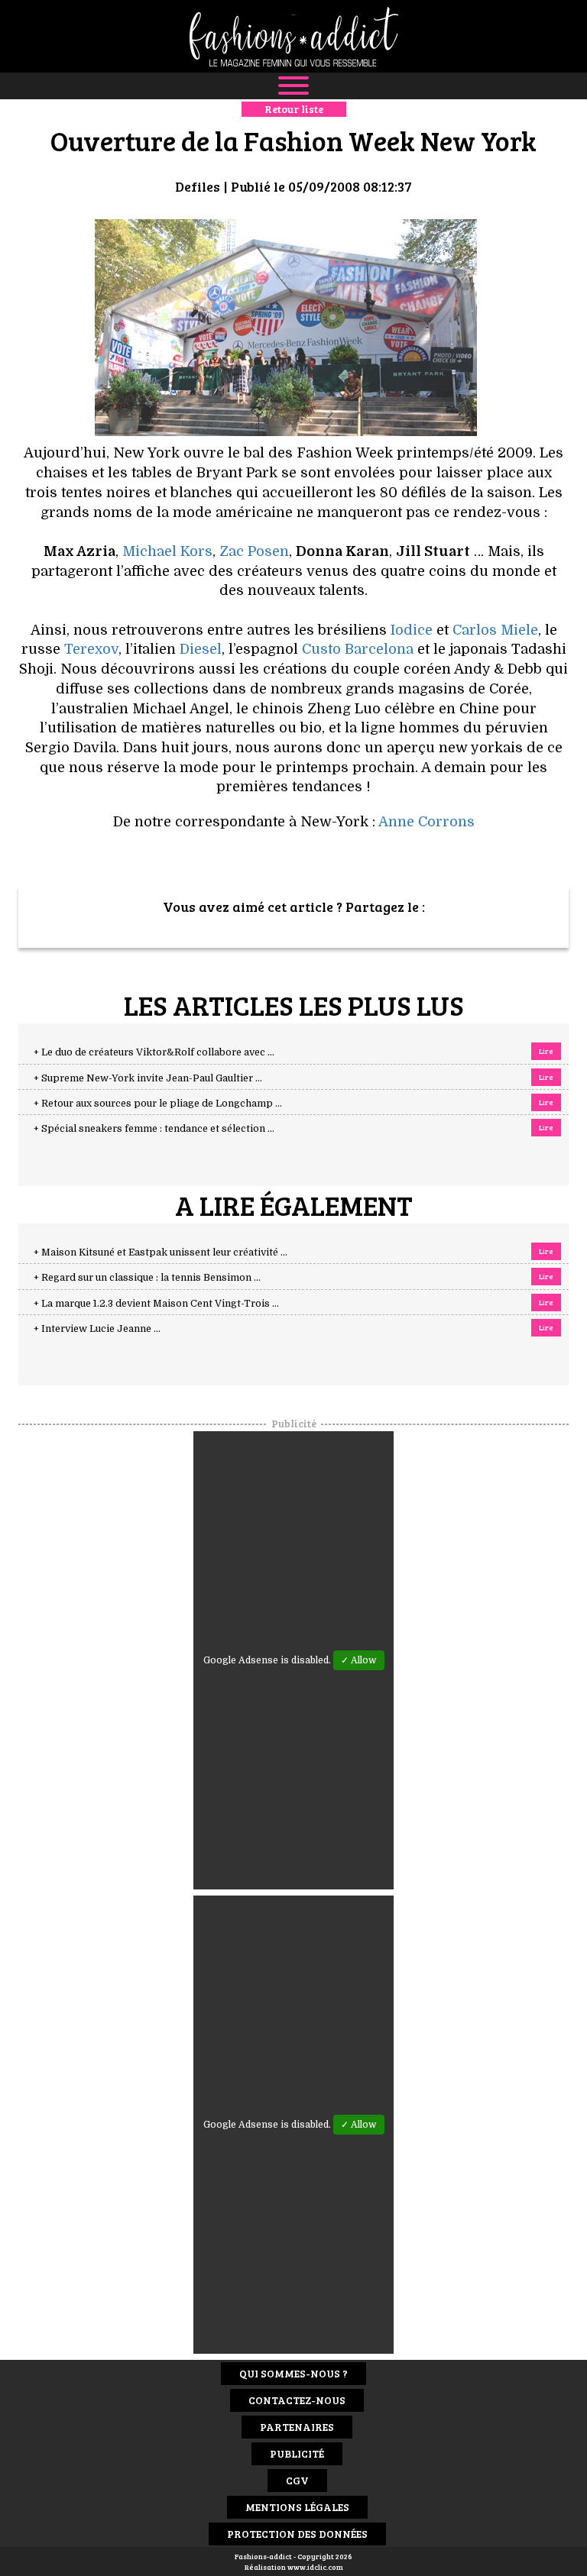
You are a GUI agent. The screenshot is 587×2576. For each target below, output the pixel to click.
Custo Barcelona (358, 649)
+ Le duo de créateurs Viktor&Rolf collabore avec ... (154, 1052)
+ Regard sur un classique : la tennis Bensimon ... (147, 1278)
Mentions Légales (297, 2507)
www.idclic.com (315, 2567)
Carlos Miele (495, 630)
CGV (297, 2480)
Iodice (412, 630)
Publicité (297, 2453)
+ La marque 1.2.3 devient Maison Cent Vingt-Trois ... (156, 1304)
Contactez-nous (297, 2400)
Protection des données (297, 2534)
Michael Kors (167, 551)
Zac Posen (254, 551)
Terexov (91, 649)
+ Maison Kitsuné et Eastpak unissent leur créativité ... (161, 1252)
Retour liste (294, 109)
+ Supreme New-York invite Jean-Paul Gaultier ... (148, 1078)
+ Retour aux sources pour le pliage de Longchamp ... (158, 1104)
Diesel (201, 649)
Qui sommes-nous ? (293, 2373)
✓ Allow (359, 1660)
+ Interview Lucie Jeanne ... (97, 1329)
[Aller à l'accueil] (293, 36)
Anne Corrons (426, 822)
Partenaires (297, 2427)
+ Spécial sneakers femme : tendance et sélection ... (154, 1129)
